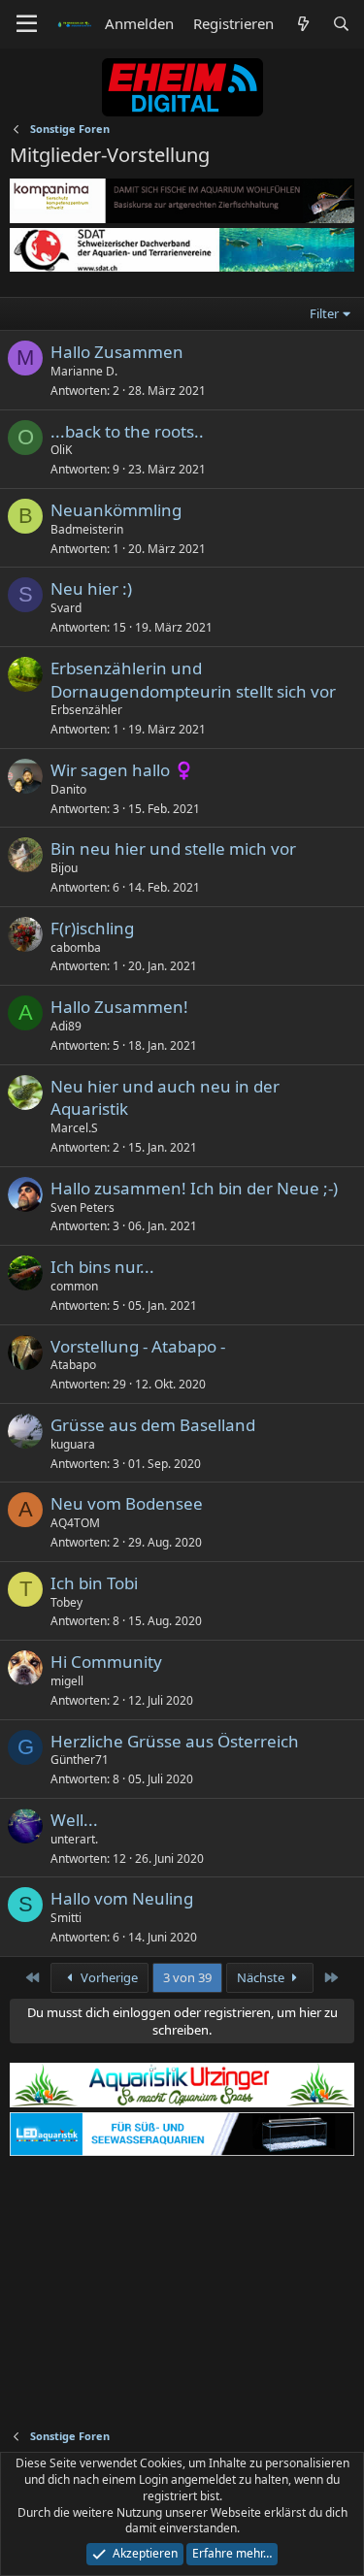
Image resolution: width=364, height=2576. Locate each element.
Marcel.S (74, 1128)
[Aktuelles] (302, 24)
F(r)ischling (92, 928)
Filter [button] (324, 313)
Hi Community (106, 1662)
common (74, 1286)
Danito (68, 789)
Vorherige (108, 1977)
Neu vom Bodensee (127, 1503)
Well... (74, 1820)
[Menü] (27, 24)
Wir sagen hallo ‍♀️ (122, 770)
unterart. (74, 1839)
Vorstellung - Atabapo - (138, 1346)
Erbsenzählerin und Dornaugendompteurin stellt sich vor (193, 680)
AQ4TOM (75, 1523)
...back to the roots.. (127, 431)
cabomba (76, 947)
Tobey (66, 1602)
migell (67, 1681)
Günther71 (80, 1760)
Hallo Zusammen (117, 352)
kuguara (73, 1444)
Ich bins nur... (102, 1267)
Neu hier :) (91, 588)
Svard (66, 608)
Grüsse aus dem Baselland (153, 1425)
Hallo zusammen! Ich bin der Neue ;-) (194, 1188)
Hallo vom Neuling (122, 1898)
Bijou (64, 868)
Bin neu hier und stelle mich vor (173, 848)
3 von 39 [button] (187, 1977)
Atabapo (73, 1365)
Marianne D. (84, 371)
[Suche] (341, 24)
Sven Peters (83, 1207)
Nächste (262, 1977)
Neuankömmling (116, 510)
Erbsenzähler (86, 710)
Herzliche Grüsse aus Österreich (175, 1741)
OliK (61, 450)
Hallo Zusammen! (119, 1007)
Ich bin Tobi (94, 1583)
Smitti (66, 1918)
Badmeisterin (87, 529)
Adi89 (66, 1026)
